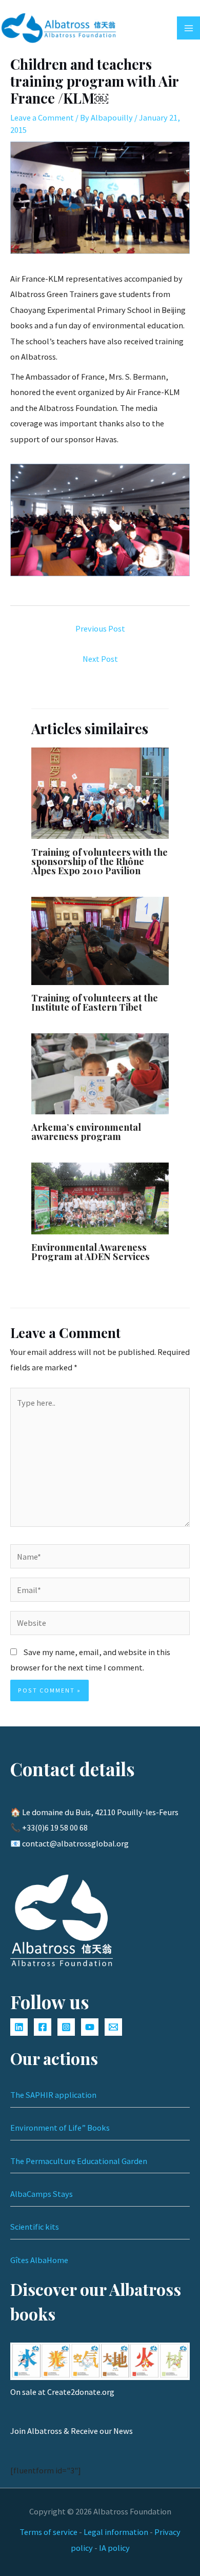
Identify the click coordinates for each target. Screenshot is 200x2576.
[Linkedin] (19, 2027)
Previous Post (100, 628)
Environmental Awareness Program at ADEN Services (91, 1252)
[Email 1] (113, 2027)
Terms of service (48, 2532)
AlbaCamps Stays (42, 2194)
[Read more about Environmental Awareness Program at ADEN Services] (100, 1197)
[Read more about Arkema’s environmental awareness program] (100, 1073)
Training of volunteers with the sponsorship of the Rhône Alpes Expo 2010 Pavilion (99, 861)
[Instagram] (66, 2027)
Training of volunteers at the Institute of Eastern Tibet (95, 1002)
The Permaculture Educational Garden (79, 2161)
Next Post (100, 659)
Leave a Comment (42, 117)
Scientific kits (35, 2227)
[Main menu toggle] (188, 28)
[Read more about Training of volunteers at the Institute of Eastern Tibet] (100, 940)
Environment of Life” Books (60, 2128)
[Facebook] (43, 2027)
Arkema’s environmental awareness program (86, 1132)
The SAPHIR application (53, 2095)
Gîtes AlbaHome (39, 2260)
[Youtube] (90, 2027)
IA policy (114, 2548)
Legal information (116, 2532)
